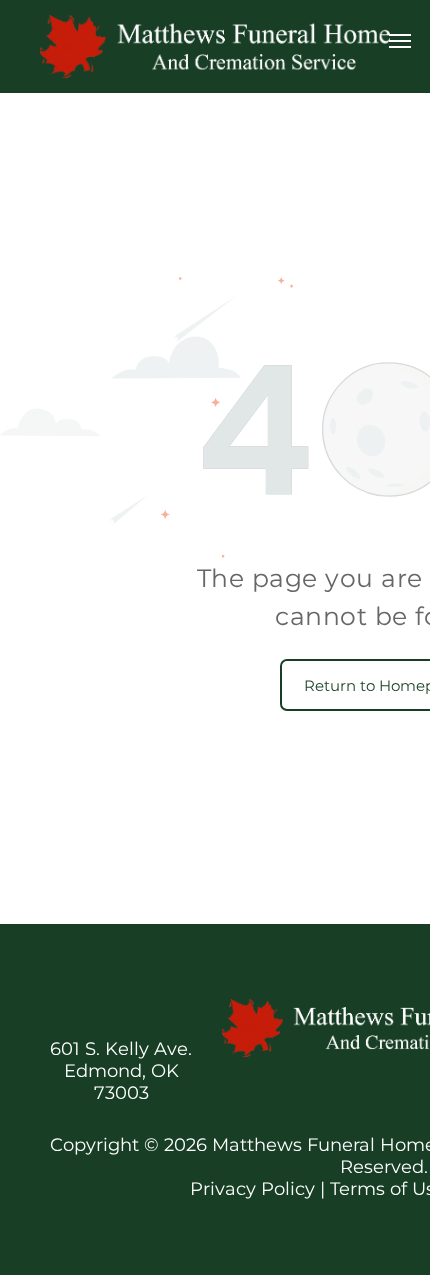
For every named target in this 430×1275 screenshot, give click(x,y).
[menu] (400, 41)
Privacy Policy (252, 1189)
